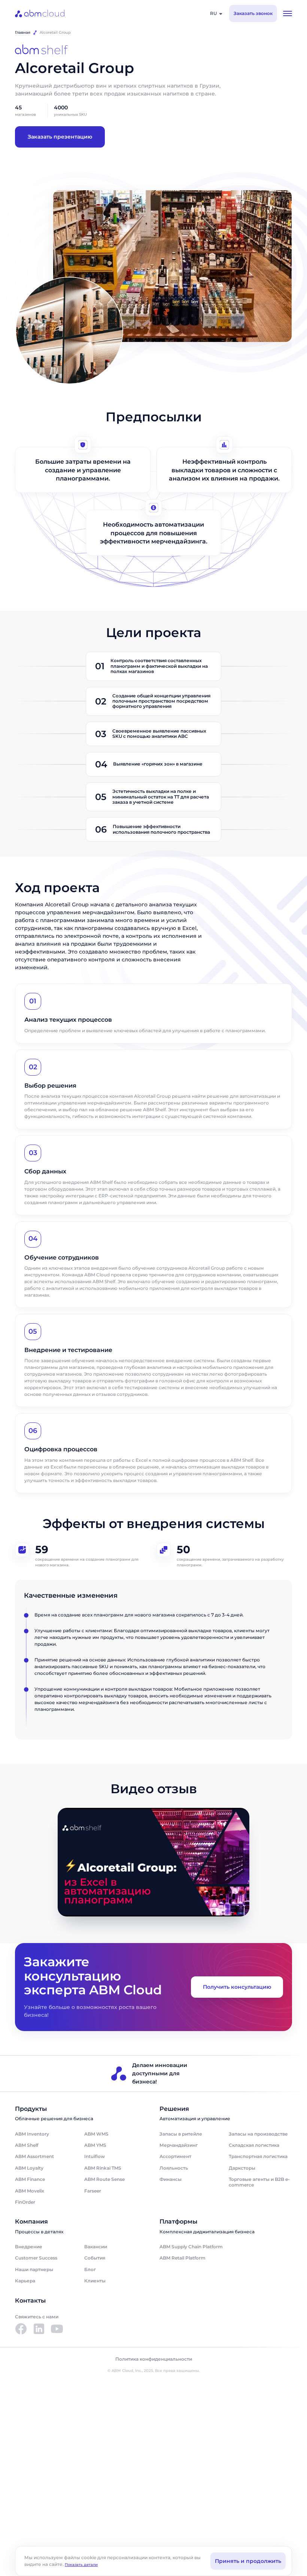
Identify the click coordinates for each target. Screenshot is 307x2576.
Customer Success (36, 2258)
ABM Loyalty (29, 2168)
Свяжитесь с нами (37, 2317)
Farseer (93, 2191)
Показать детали (81, 2565)
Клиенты (95, 2281)
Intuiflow (95, 2156)
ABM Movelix (30, 2191)
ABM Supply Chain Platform (191, 2247)
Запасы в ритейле (181, 2134)
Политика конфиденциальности (154, 2359)
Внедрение (29, 2247)
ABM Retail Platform (183, 2258)
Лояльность (174, 2168)
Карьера (25, 2281)
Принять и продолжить (248, 2561)
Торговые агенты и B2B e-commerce (259, 2182)
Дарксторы (242, 2168)
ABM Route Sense (104, 2179)
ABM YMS (95, 2145)
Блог (90, 2269)
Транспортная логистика (258, 2156)
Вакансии (96, 2247)
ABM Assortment (34, 2156)
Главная (23, 32)
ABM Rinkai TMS (103, 2168)
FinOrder (25, 2202)
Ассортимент (175, 2156)
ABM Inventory (32, 2134)
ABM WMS (96, 2134)
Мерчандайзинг (179, 2145)
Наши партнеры (34, 2269)
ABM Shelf (27, 2145)
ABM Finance (30, 2179)
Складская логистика (254, 2145)
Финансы (171, 2179)
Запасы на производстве (258, 2134)
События (95, 2258)
